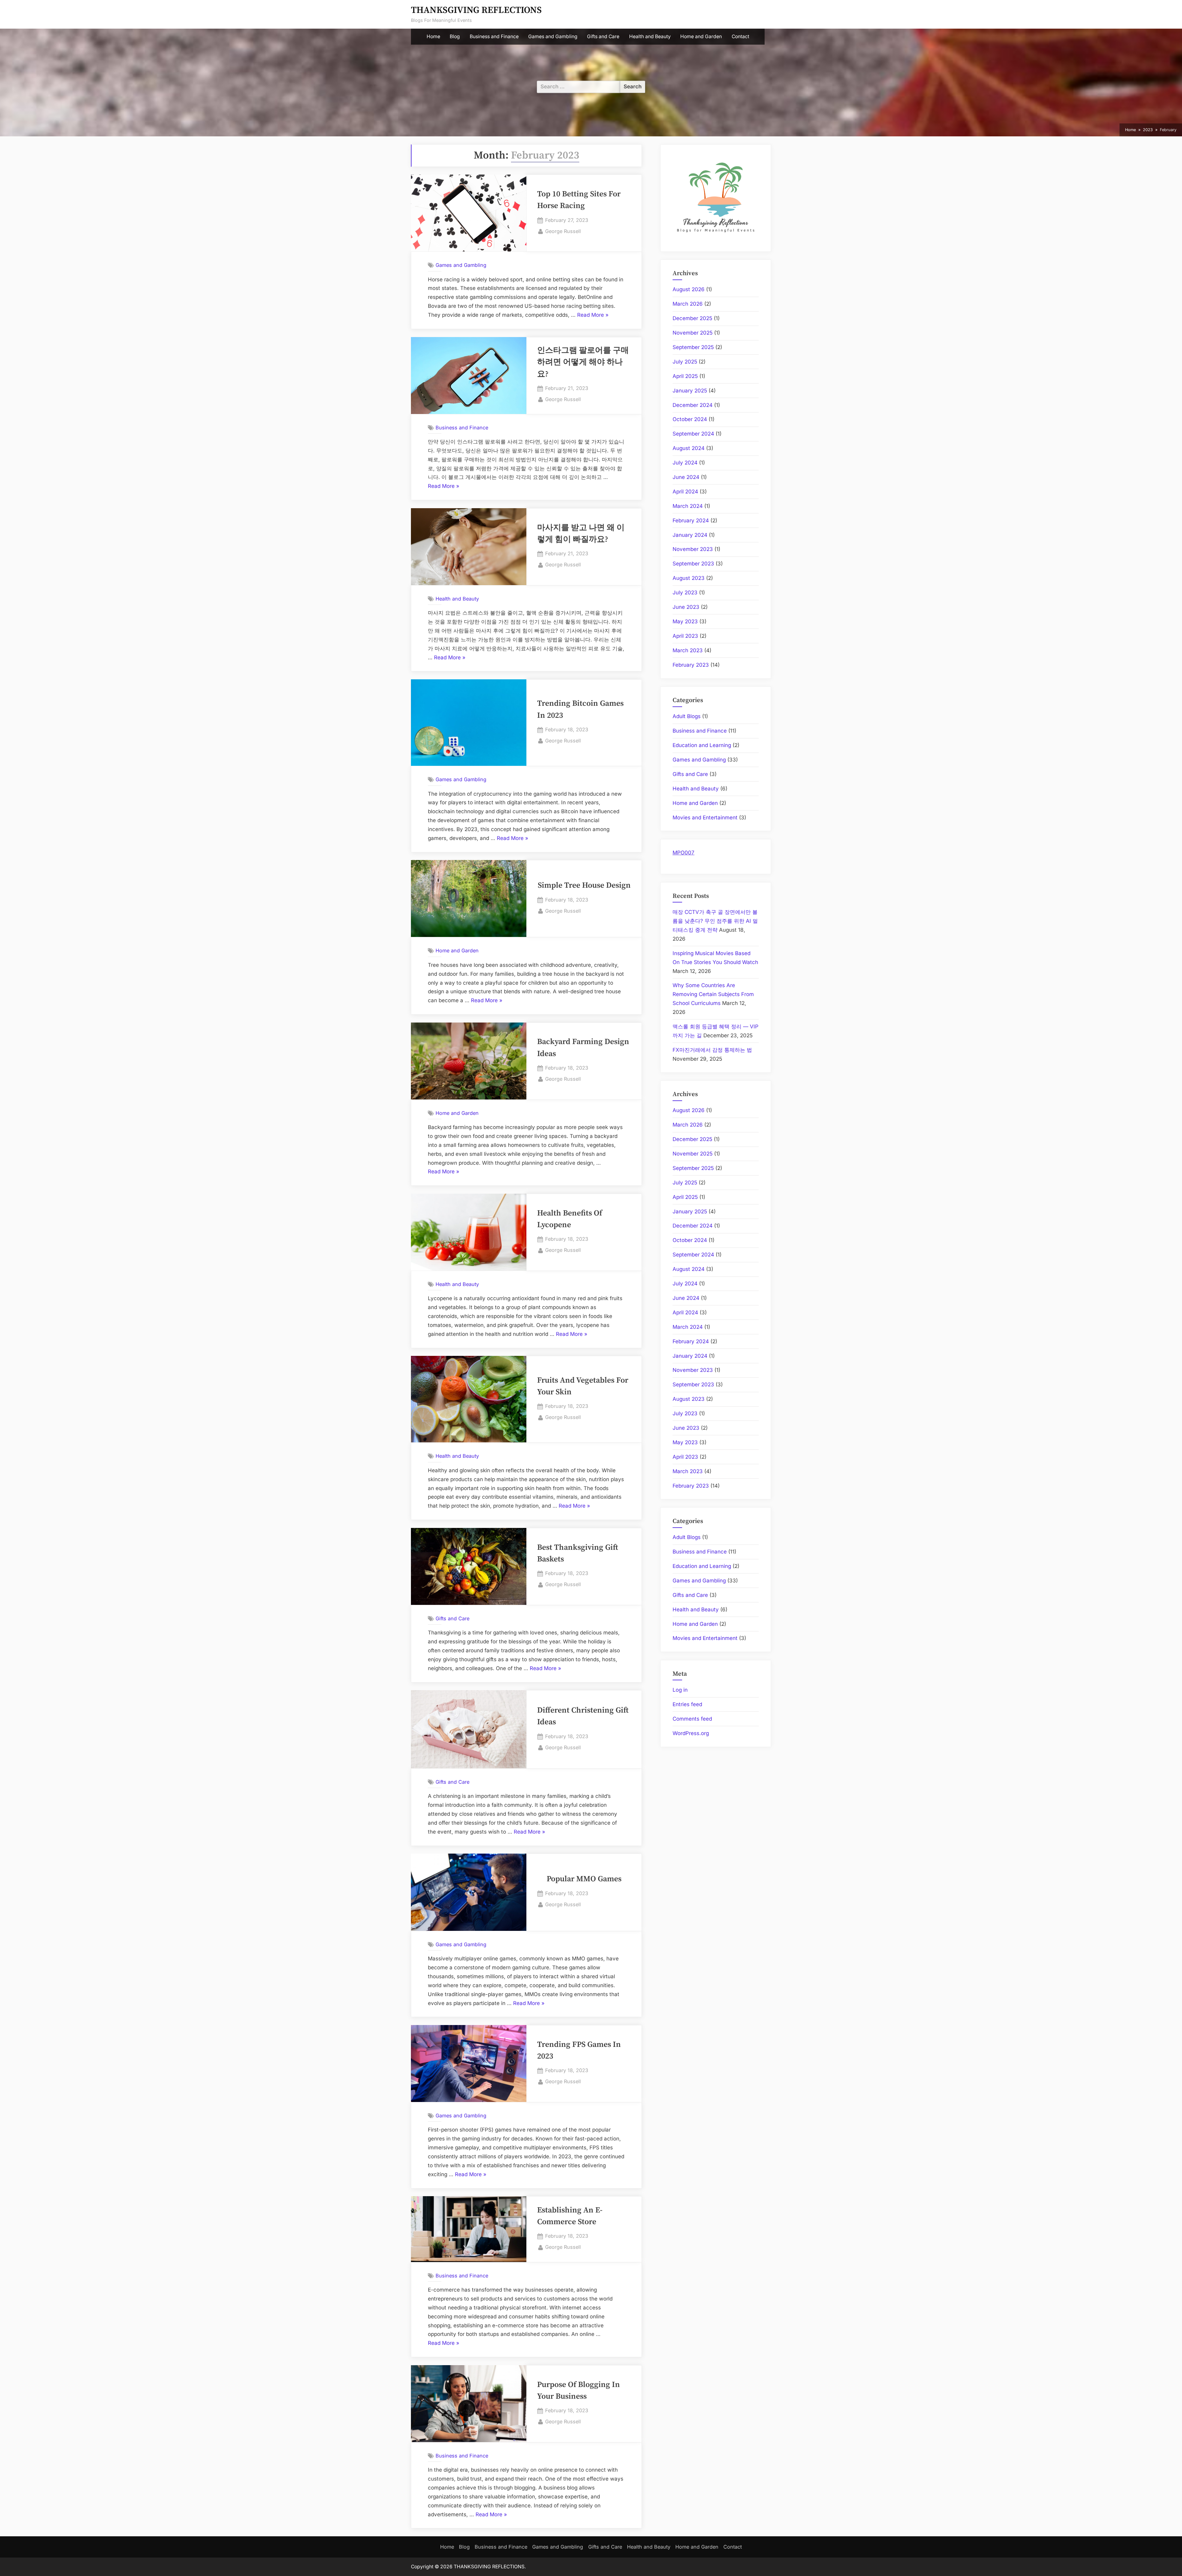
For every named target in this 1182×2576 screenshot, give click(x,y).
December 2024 (693, 405)
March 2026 (688, 304)
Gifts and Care (603, 36)
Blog (455, 36)
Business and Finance (494, 36)
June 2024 (686, 477)
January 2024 (690, 535)
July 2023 (685, 593)
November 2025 (693, 333)
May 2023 (685, 621)
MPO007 (683, 853)
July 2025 (685, 362)
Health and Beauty (650, 36)
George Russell (563, 231)
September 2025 (693, 347)
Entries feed (687, 1704)
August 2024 (689, 448)
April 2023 (685, 636)
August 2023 (689, 578)
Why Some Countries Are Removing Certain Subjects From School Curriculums (713, 994)
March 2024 (688, 506)
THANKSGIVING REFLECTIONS (476, 10)
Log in (680, 1690)
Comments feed (692, 1719)
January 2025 (690, 391)
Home (433, 36)
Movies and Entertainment (705, 818)
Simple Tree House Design (584, 886)
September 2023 (693, 564)
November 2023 (693, 549)
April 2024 (685, 492)
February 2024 (691, 520)
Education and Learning (702, 745)
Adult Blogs (687, 716)
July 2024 (685, 463)
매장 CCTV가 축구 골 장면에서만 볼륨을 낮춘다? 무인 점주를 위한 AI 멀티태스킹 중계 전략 (715, 921)
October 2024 (690, 419)
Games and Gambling (553, 36)
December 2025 (692, 318)
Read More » (593, 316)
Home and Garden (701, 36)
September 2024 (693, 434)
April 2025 (685, 376)
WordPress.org (691, 1733)
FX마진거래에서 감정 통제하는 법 (712, 1050)
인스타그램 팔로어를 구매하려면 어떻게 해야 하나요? (583, 362)
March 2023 (688, 650)
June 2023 (686, 607)
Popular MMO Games (584, 1879)
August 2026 (689, 289)
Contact (740, 36)
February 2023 (691, 665)
